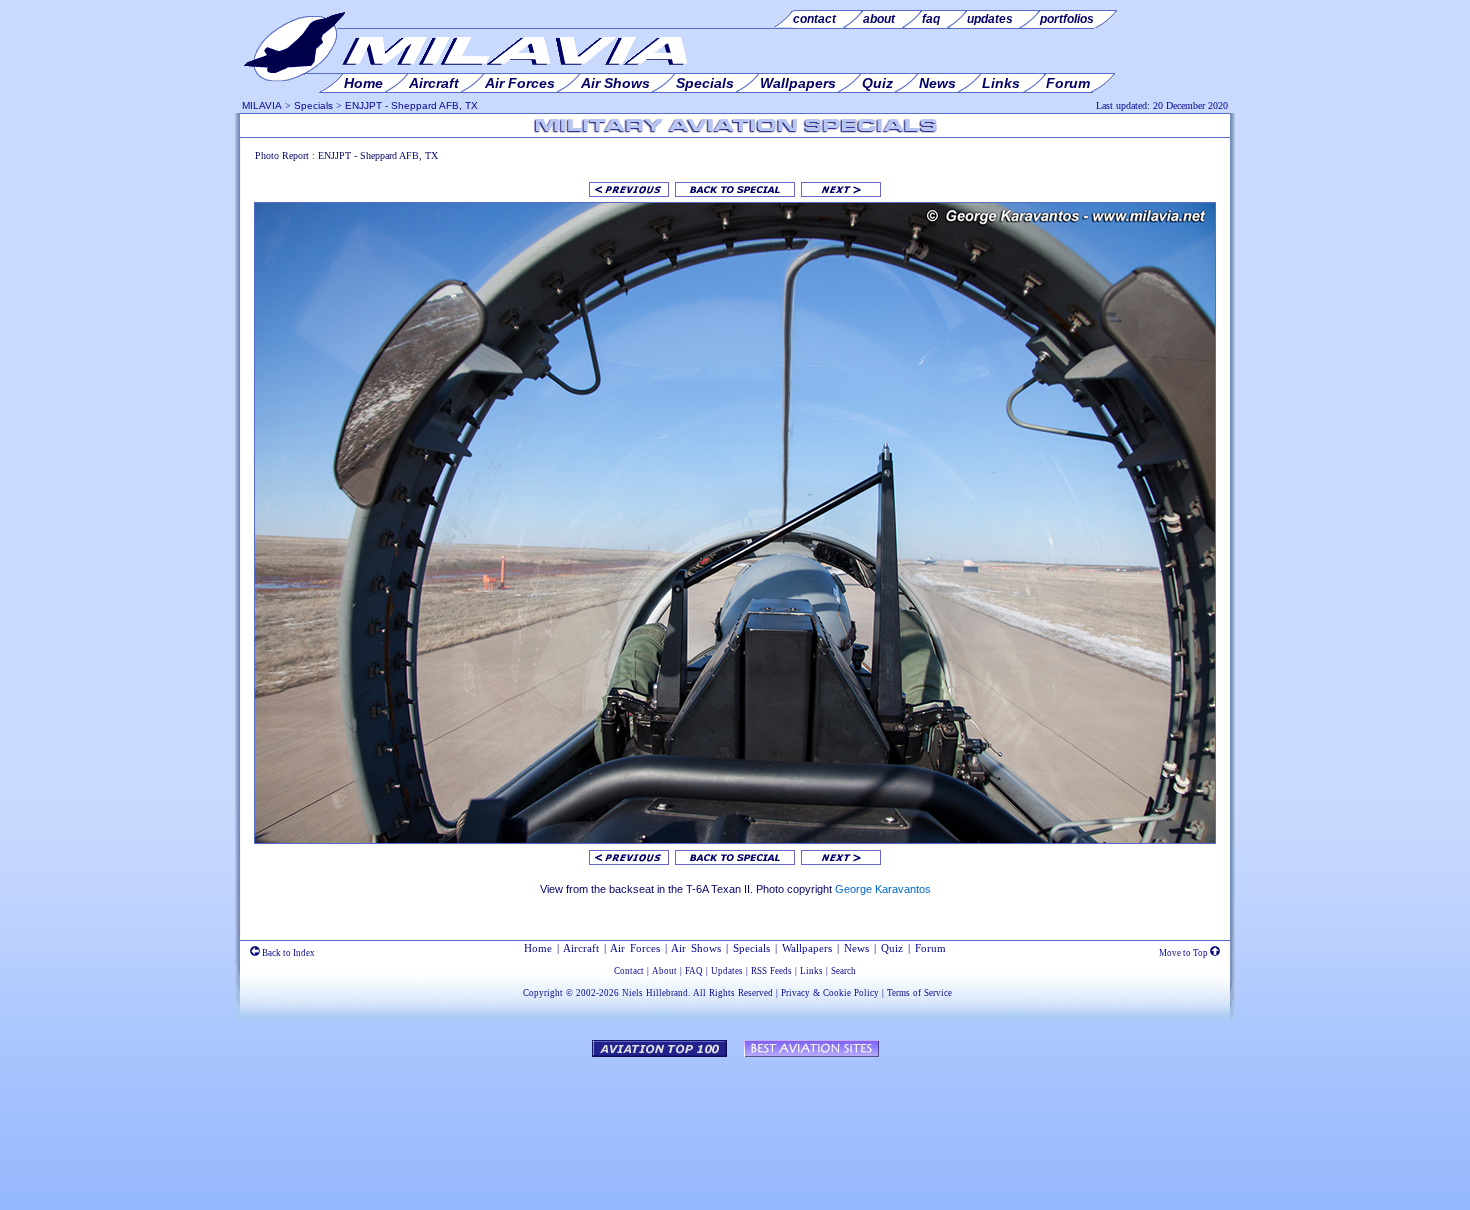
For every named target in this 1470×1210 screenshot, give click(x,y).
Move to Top (1184, 953)
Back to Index (287, 953)
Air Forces (635, 948)
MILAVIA (262, 105)
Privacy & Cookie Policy (830, 993)
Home (538, 948)
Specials (313, 105)
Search (843, 971)
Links (811, 971)
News (856, 948)
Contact (629, 971)
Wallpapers (807, 948)
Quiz (892, 948)
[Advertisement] (735, 1124)
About (664, 971)
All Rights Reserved (733, 993)
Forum (930, 948)
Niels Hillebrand (655, 993)
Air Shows (696, 948)
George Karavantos (883, 889)
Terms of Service (919, 993)
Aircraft (581, 948)
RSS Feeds (771, 971)
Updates (727, 971)
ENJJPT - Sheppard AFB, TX (411, 105)
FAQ (694, 971)
